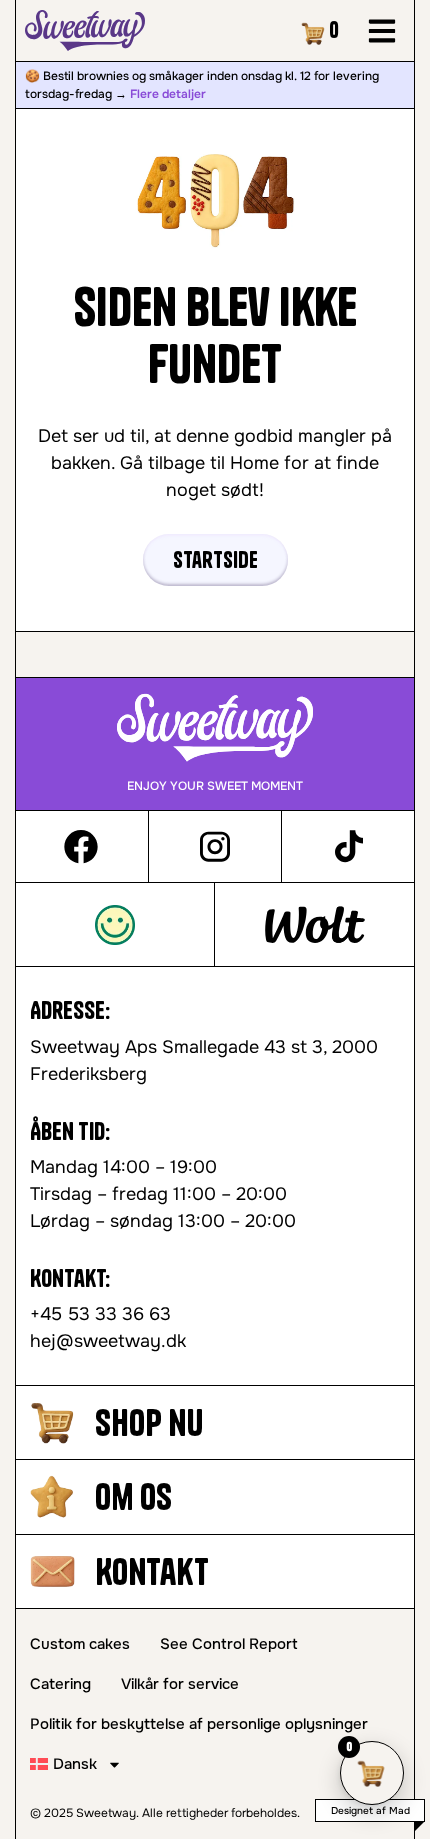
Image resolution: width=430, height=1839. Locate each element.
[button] (381, 30)
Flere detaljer (168, 94)
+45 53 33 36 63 (100, 1314)
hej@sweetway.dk (108, 1341)
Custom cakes (80, 1644)
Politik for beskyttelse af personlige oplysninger (199, 1724)
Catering (60, 1684)
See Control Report (229, 1644)
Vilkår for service (180, 1684)
